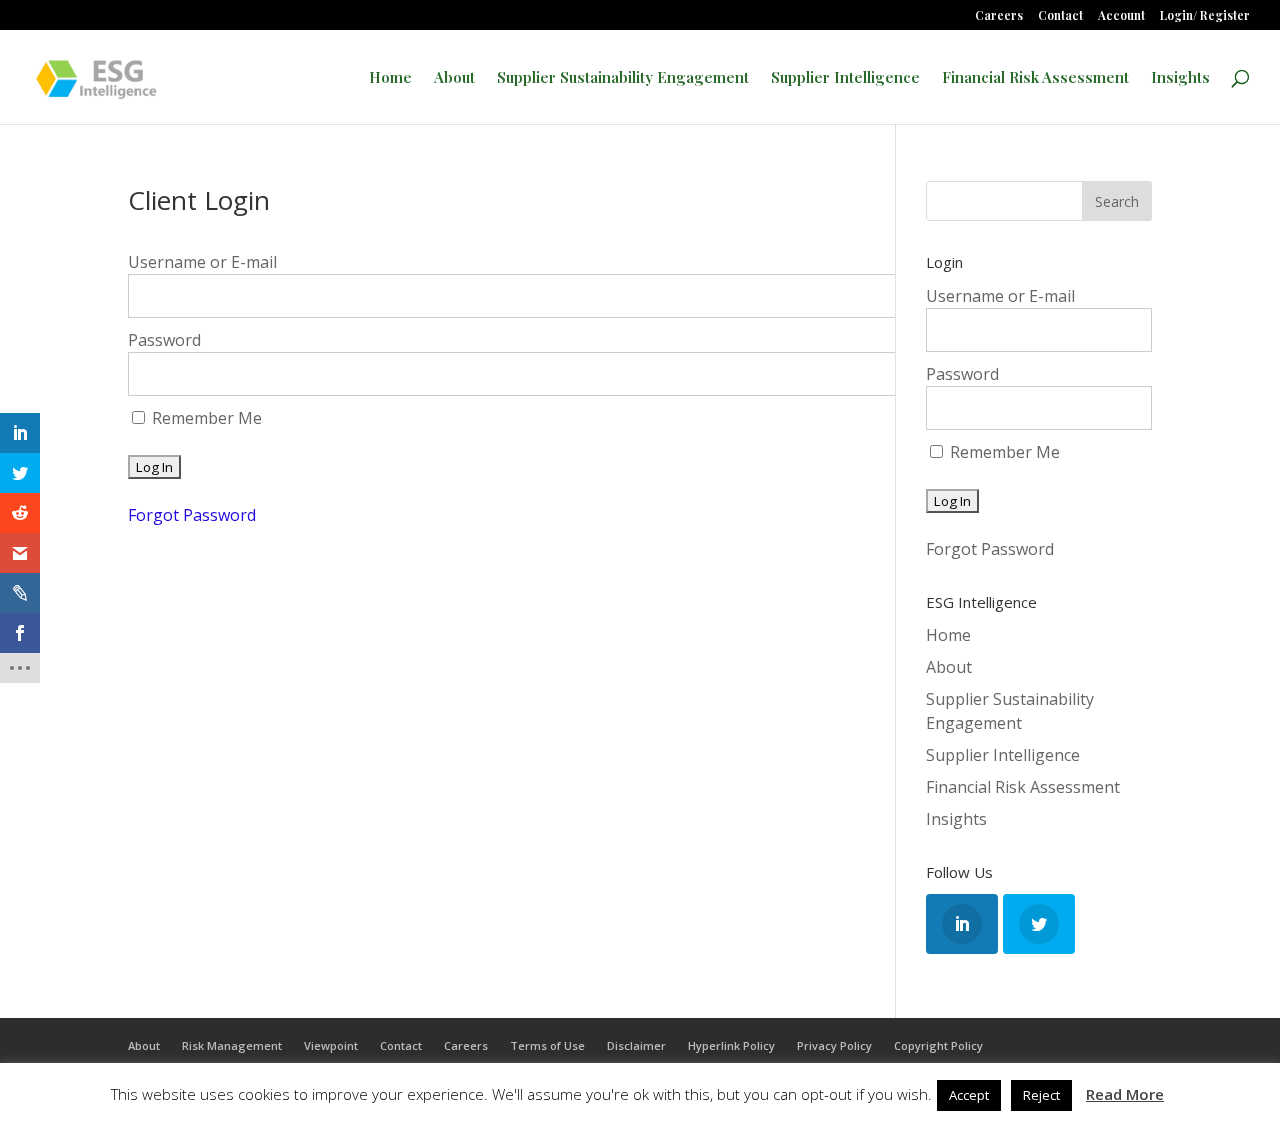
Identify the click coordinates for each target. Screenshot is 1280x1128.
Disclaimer (636, 1045)
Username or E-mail (202, 262)
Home (390, 78)
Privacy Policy (834, 1045)
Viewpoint (331, 1045)
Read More (1125, 1094)
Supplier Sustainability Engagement (623, 78)
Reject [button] (1041, 1095)
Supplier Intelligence (845, 78)
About (454, 78)
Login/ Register (1205, 16)
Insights (1180, 78)
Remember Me (205, 418)
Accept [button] (969, 1095)
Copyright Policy (938, 1045)
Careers (999, 16)
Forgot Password (192, 515)
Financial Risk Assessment (1035, 78)
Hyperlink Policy (731, 1045)
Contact (1060, 16)
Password (164, 340)
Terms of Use (547, 1045)
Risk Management (232, 1045)
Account (1121, 16)
